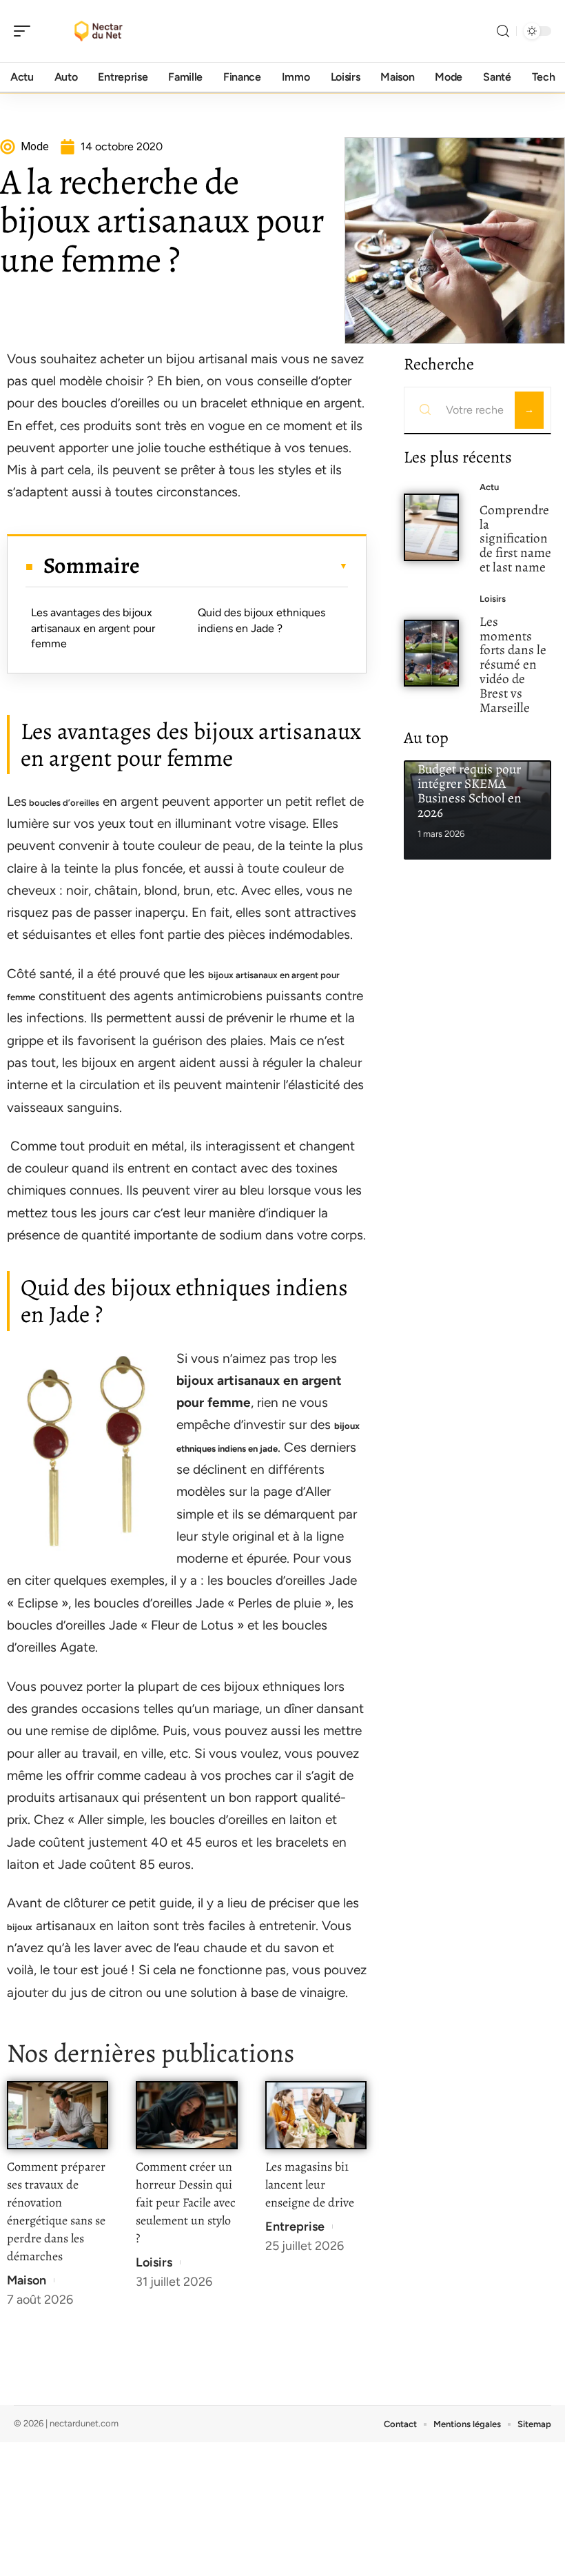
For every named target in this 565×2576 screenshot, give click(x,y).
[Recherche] (503, 31)
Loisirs (154, 2262)
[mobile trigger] (25, 31)
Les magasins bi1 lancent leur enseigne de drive (310, 2184)
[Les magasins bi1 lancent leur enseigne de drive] (316, 2115)
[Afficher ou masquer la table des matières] (244, 566)
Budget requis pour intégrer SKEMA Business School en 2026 (470, 790)
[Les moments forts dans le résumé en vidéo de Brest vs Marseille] (431, 653)
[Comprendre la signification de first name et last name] (431, 527)
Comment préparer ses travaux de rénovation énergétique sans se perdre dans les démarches (56, 2211)
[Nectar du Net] (99, 31)
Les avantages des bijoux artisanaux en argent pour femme (93, 628)
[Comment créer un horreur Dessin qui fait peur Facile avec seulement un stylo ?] (186, 2115)
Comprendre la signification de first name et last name (515, 538)
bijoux (20, 1927)
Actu (489, 487)
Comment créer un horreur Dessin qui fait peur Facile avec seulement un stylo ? (186, 2202)
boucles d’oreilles (63, 803)
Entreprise (295, 2227)
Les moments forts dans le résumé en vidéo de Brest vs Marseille (513, 665)
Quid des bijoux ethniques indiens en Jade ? (261, 620)
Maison (27, 2280)
